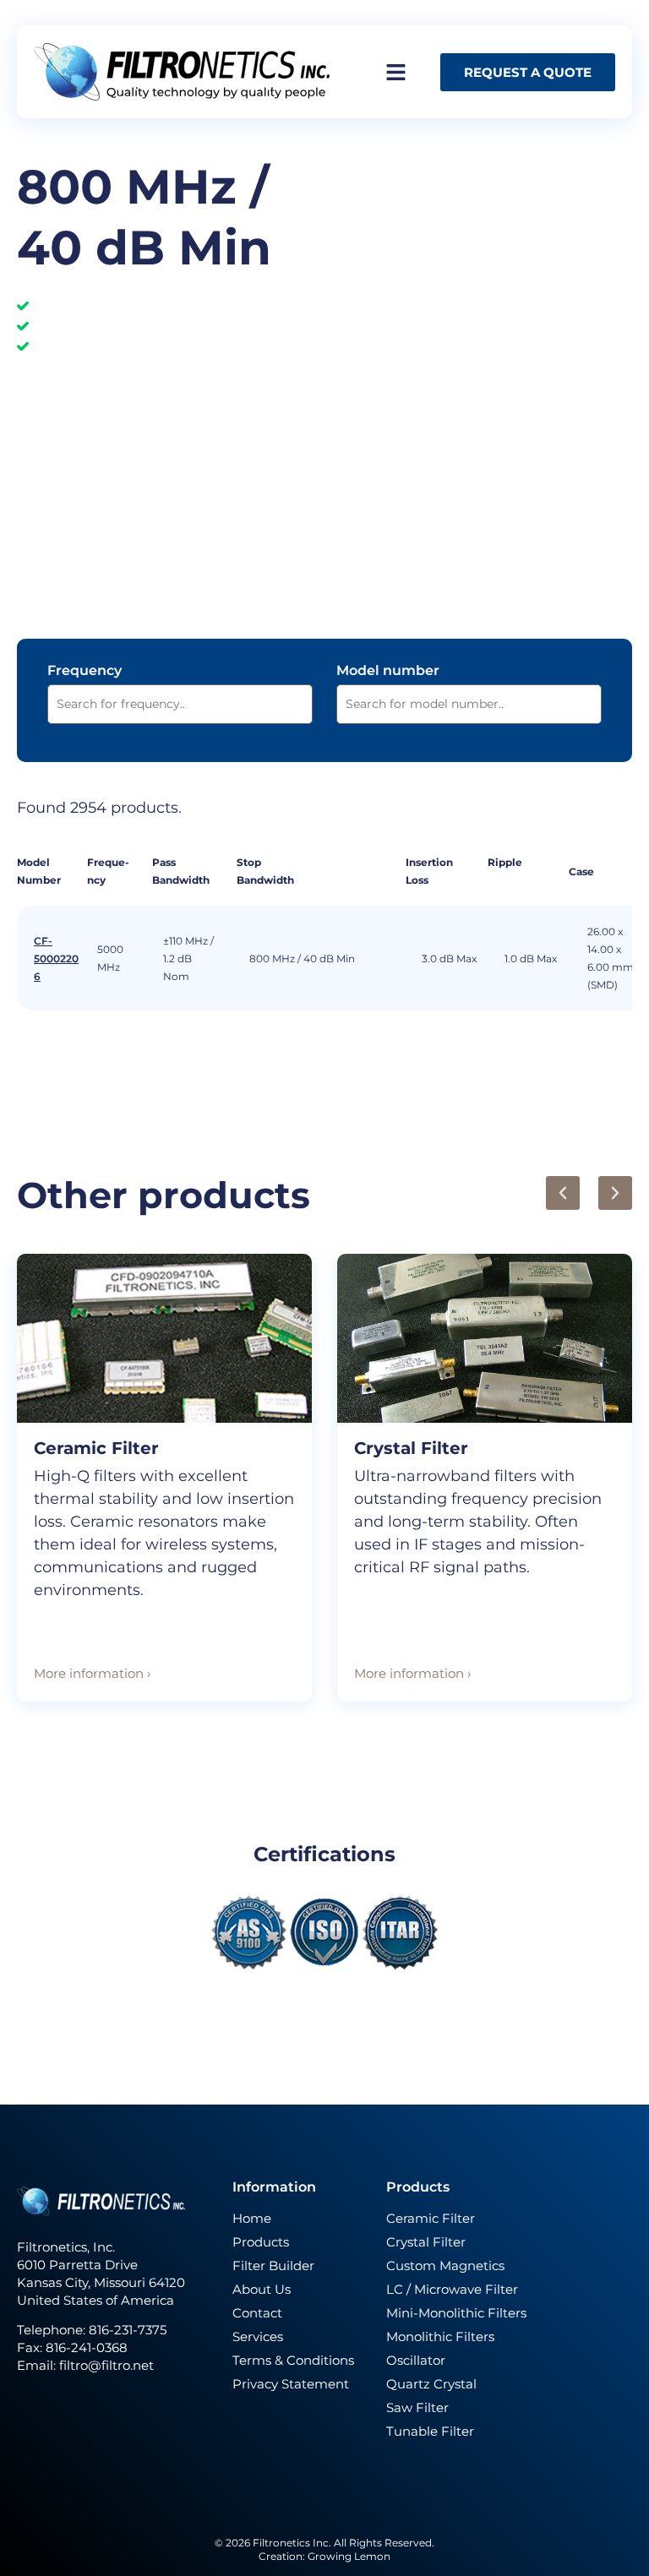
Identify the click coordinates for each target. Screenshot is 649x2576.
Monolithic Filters (440, 2336)
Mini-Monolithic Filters (456, 2313)
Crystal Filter (411, 1448)
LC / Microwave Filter (452, 2289)
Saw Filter (417, 2407)
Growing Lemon (349, 2556)
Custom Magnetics (445, 2266)
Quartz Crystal (431, 2384)
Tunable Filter (430, 2431)
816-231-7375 (129, 2330)
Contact (257, 2313)
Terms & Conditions (293, 2360)
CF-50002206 (56, 959)
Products (261, 2242)
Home (252, 2218)
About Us (262, 2289)
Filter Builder (273, 2266)
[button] (563, 1193)
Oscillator (416, 2360)
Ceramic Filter (96, 1448)
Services (258, 2336)
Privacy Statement (291, 2384)
